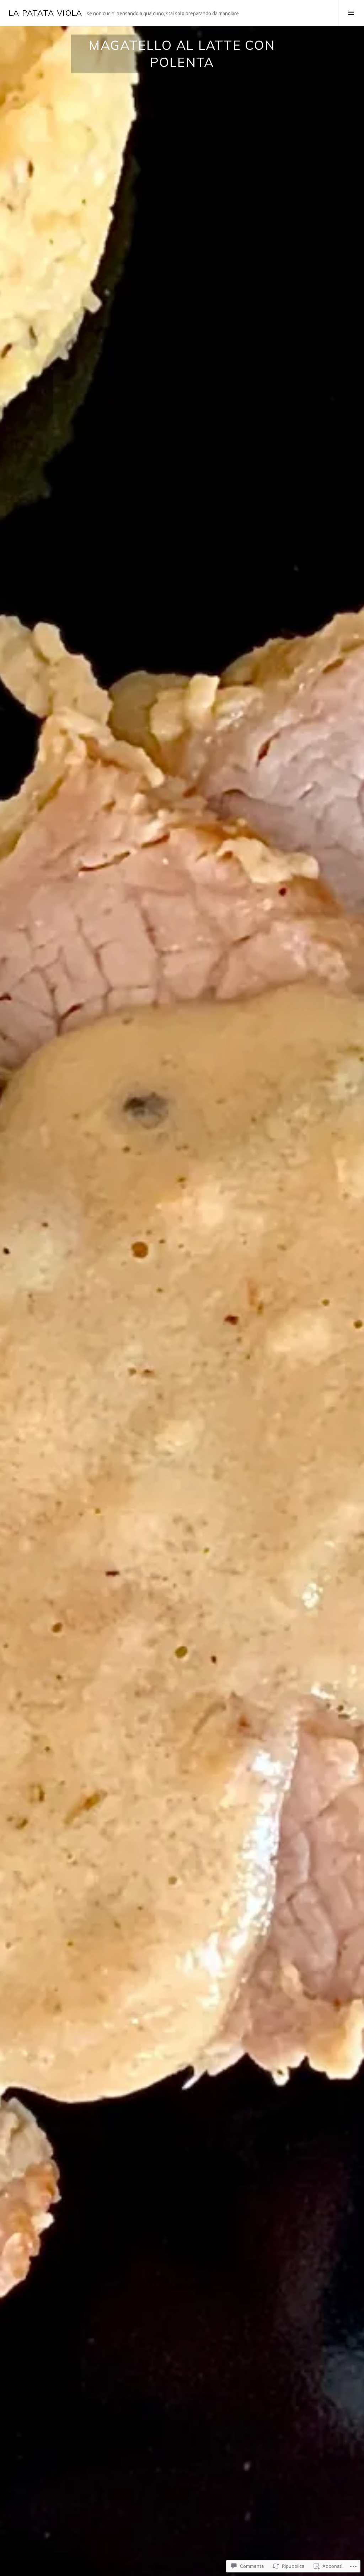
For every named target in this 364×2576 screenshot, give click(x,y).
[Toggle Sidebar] (351, 13)
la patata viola (45, 13)
